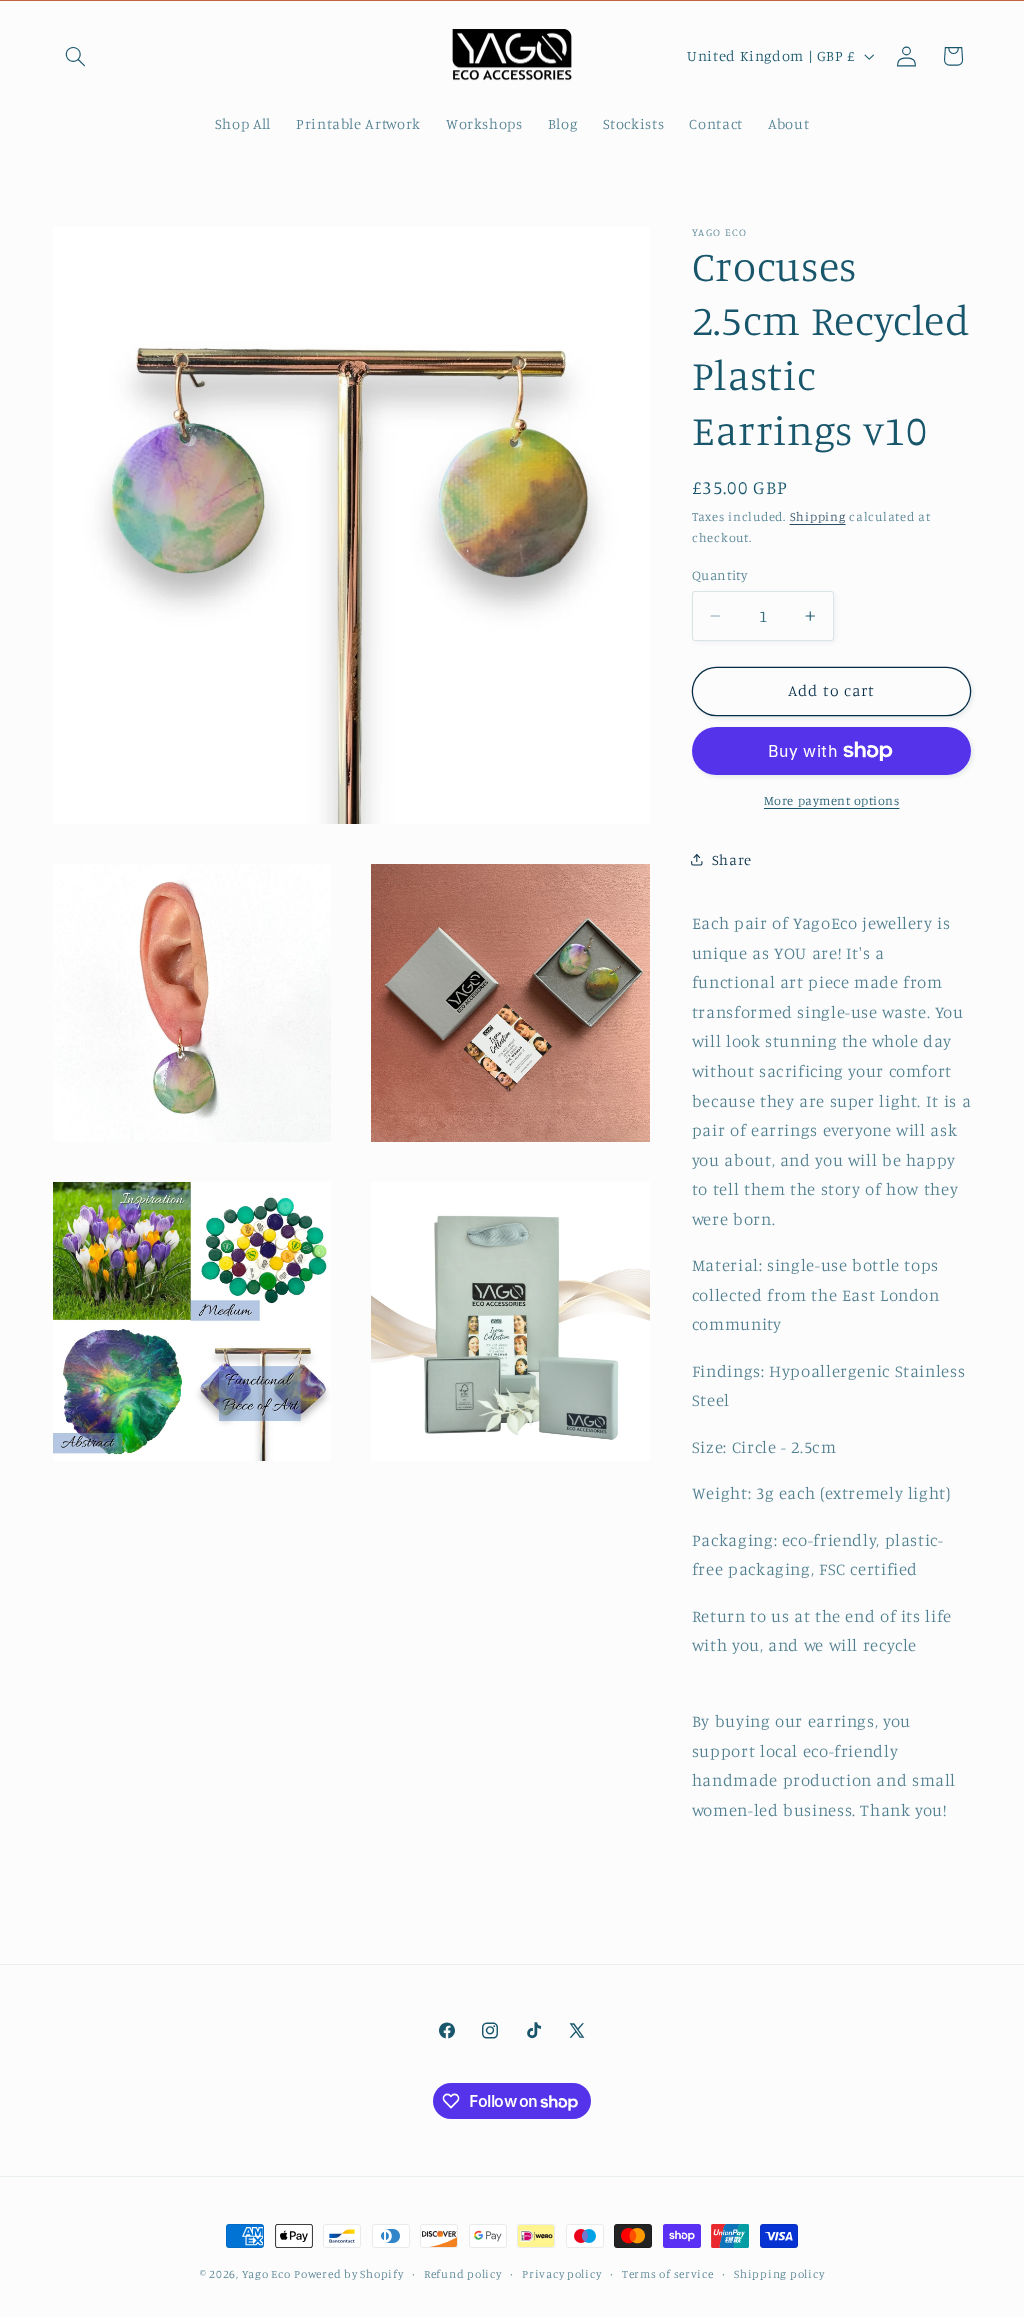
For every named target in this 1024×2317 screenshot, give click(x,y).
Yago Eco (266, 2274)
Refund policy (463, 2274)
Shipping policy (779, 2274)
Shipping (818, 516)
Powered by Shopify (348, 2274)
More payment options (832, 800)
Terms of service (668, 2274)
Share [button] (732, 859)
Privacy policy (561, 2274)
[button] (76, 56)
